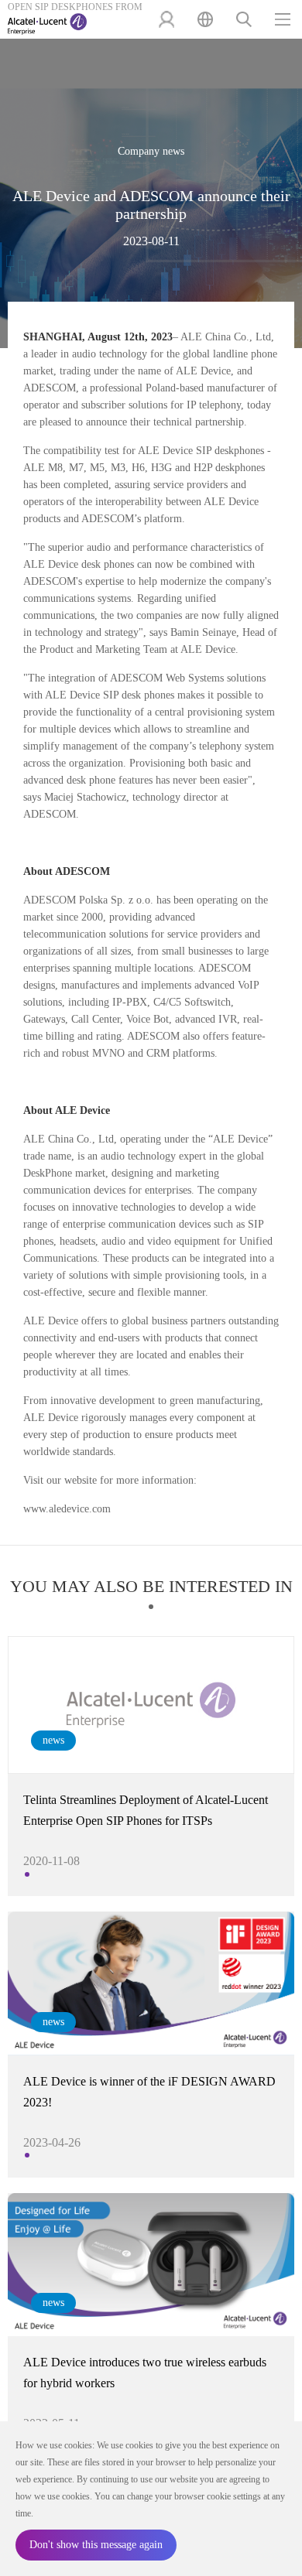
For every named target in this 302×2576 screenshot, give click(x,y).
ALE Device (203, 371)
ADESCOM (50, 388)
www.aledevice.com (67, 1509)
